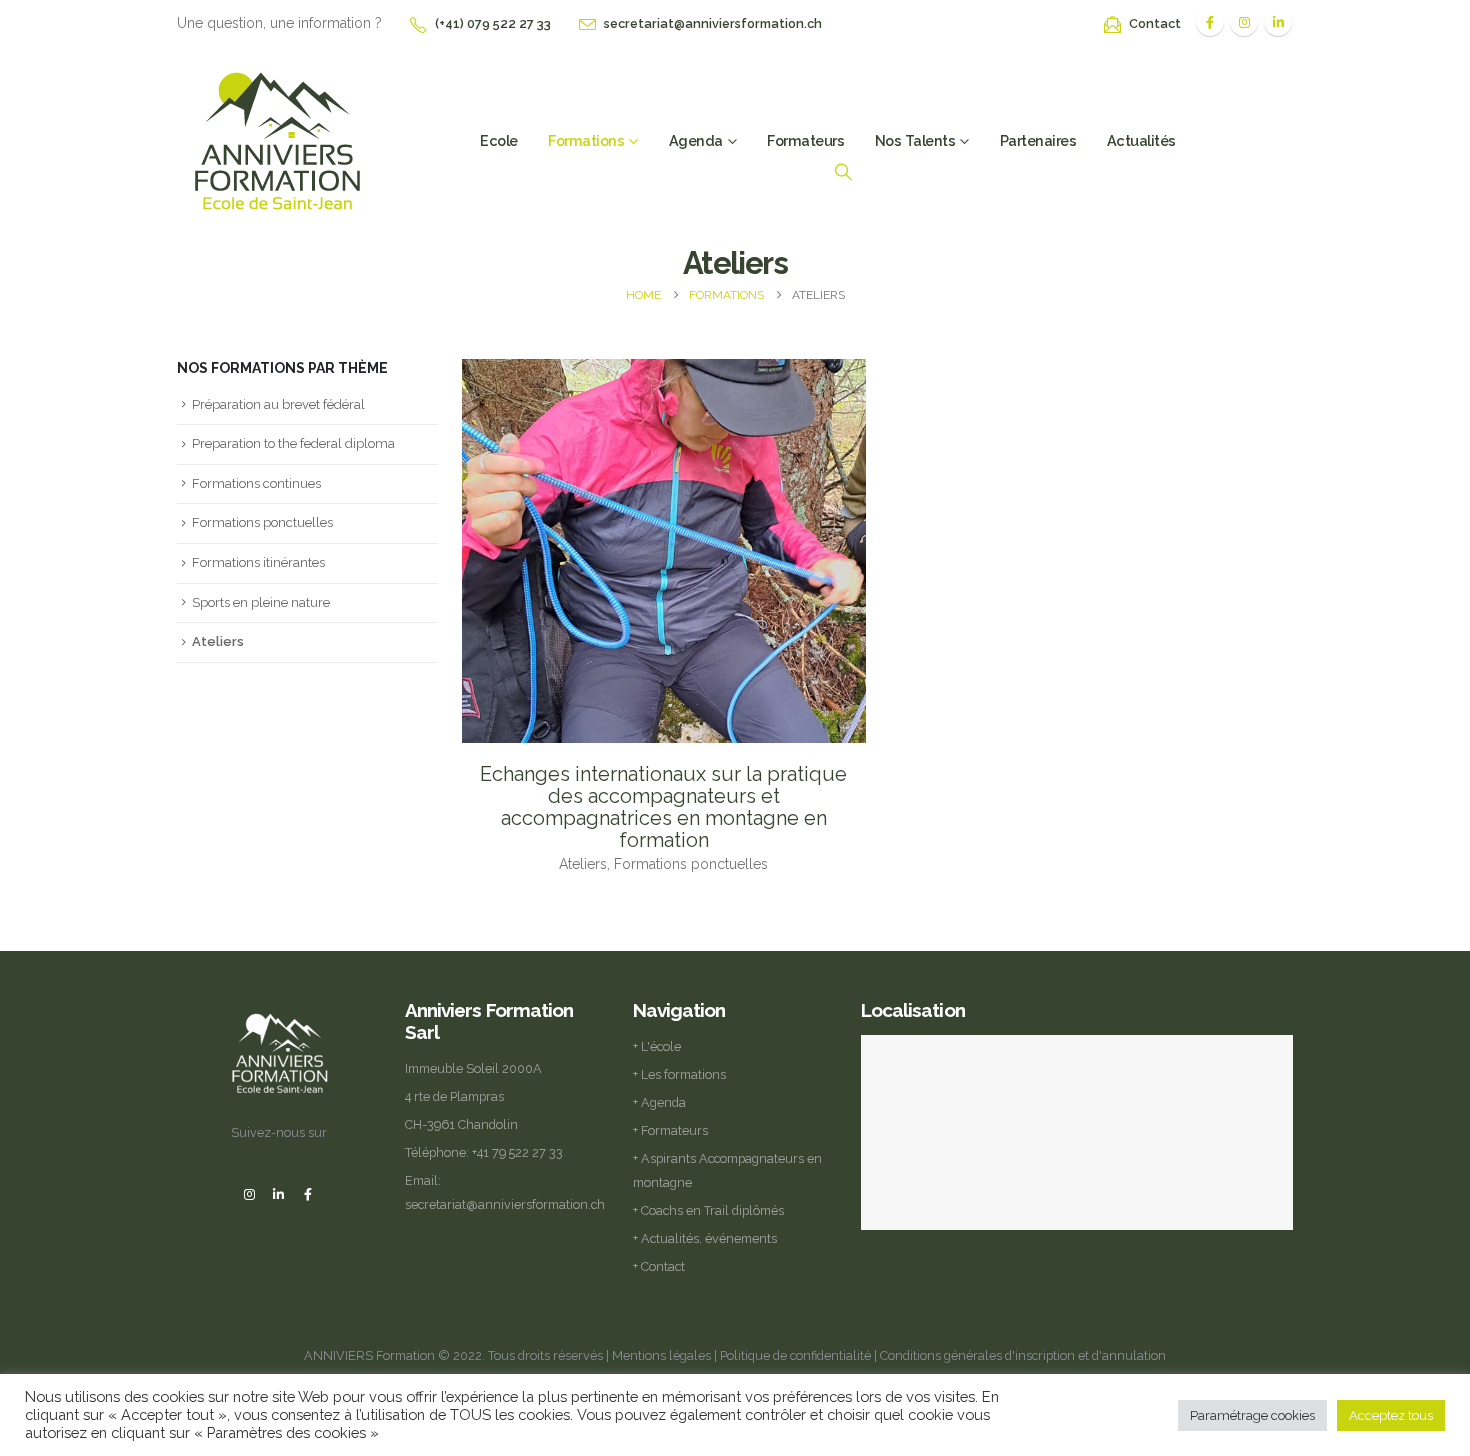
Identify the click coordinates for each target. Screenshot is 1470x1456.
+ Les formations (679, 1074)
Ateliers (218, 641)
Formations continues (256, 483)
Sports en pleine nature (261, 602)
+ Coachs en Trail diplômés (708, 1210)
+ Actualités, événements (705, 1238)
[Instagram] (1244, 22)
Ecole (499, 140)
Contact (1155, 23)
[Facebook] (1210, 22)
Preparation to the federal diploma (293, 443)
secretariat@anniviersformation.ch (713, 23)
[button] (843, 172)
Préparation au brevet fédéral (278, 404)
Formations (586, 140)
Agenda (696, 140)
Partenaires (1038, 140)
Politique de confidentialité (795, 1355)
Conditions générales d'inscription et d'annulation (1023, 1355)
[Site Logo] (277, 138)
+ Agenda (659, 1102)
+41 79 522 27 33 (517, 1152)
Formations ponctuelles (262, 522)
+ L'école (657, 1046)
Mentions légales (661, 1355)
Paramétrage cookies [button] (1252, 1415)
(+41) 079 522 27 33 (493, 23)
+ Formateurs (670, 1130)
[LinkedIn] (1278, 22)
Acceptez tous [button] (1391, 1415)
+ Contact (659, 1266)
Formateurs (805, 140)
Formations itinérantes (258, 562)
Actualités (1141, 140)
